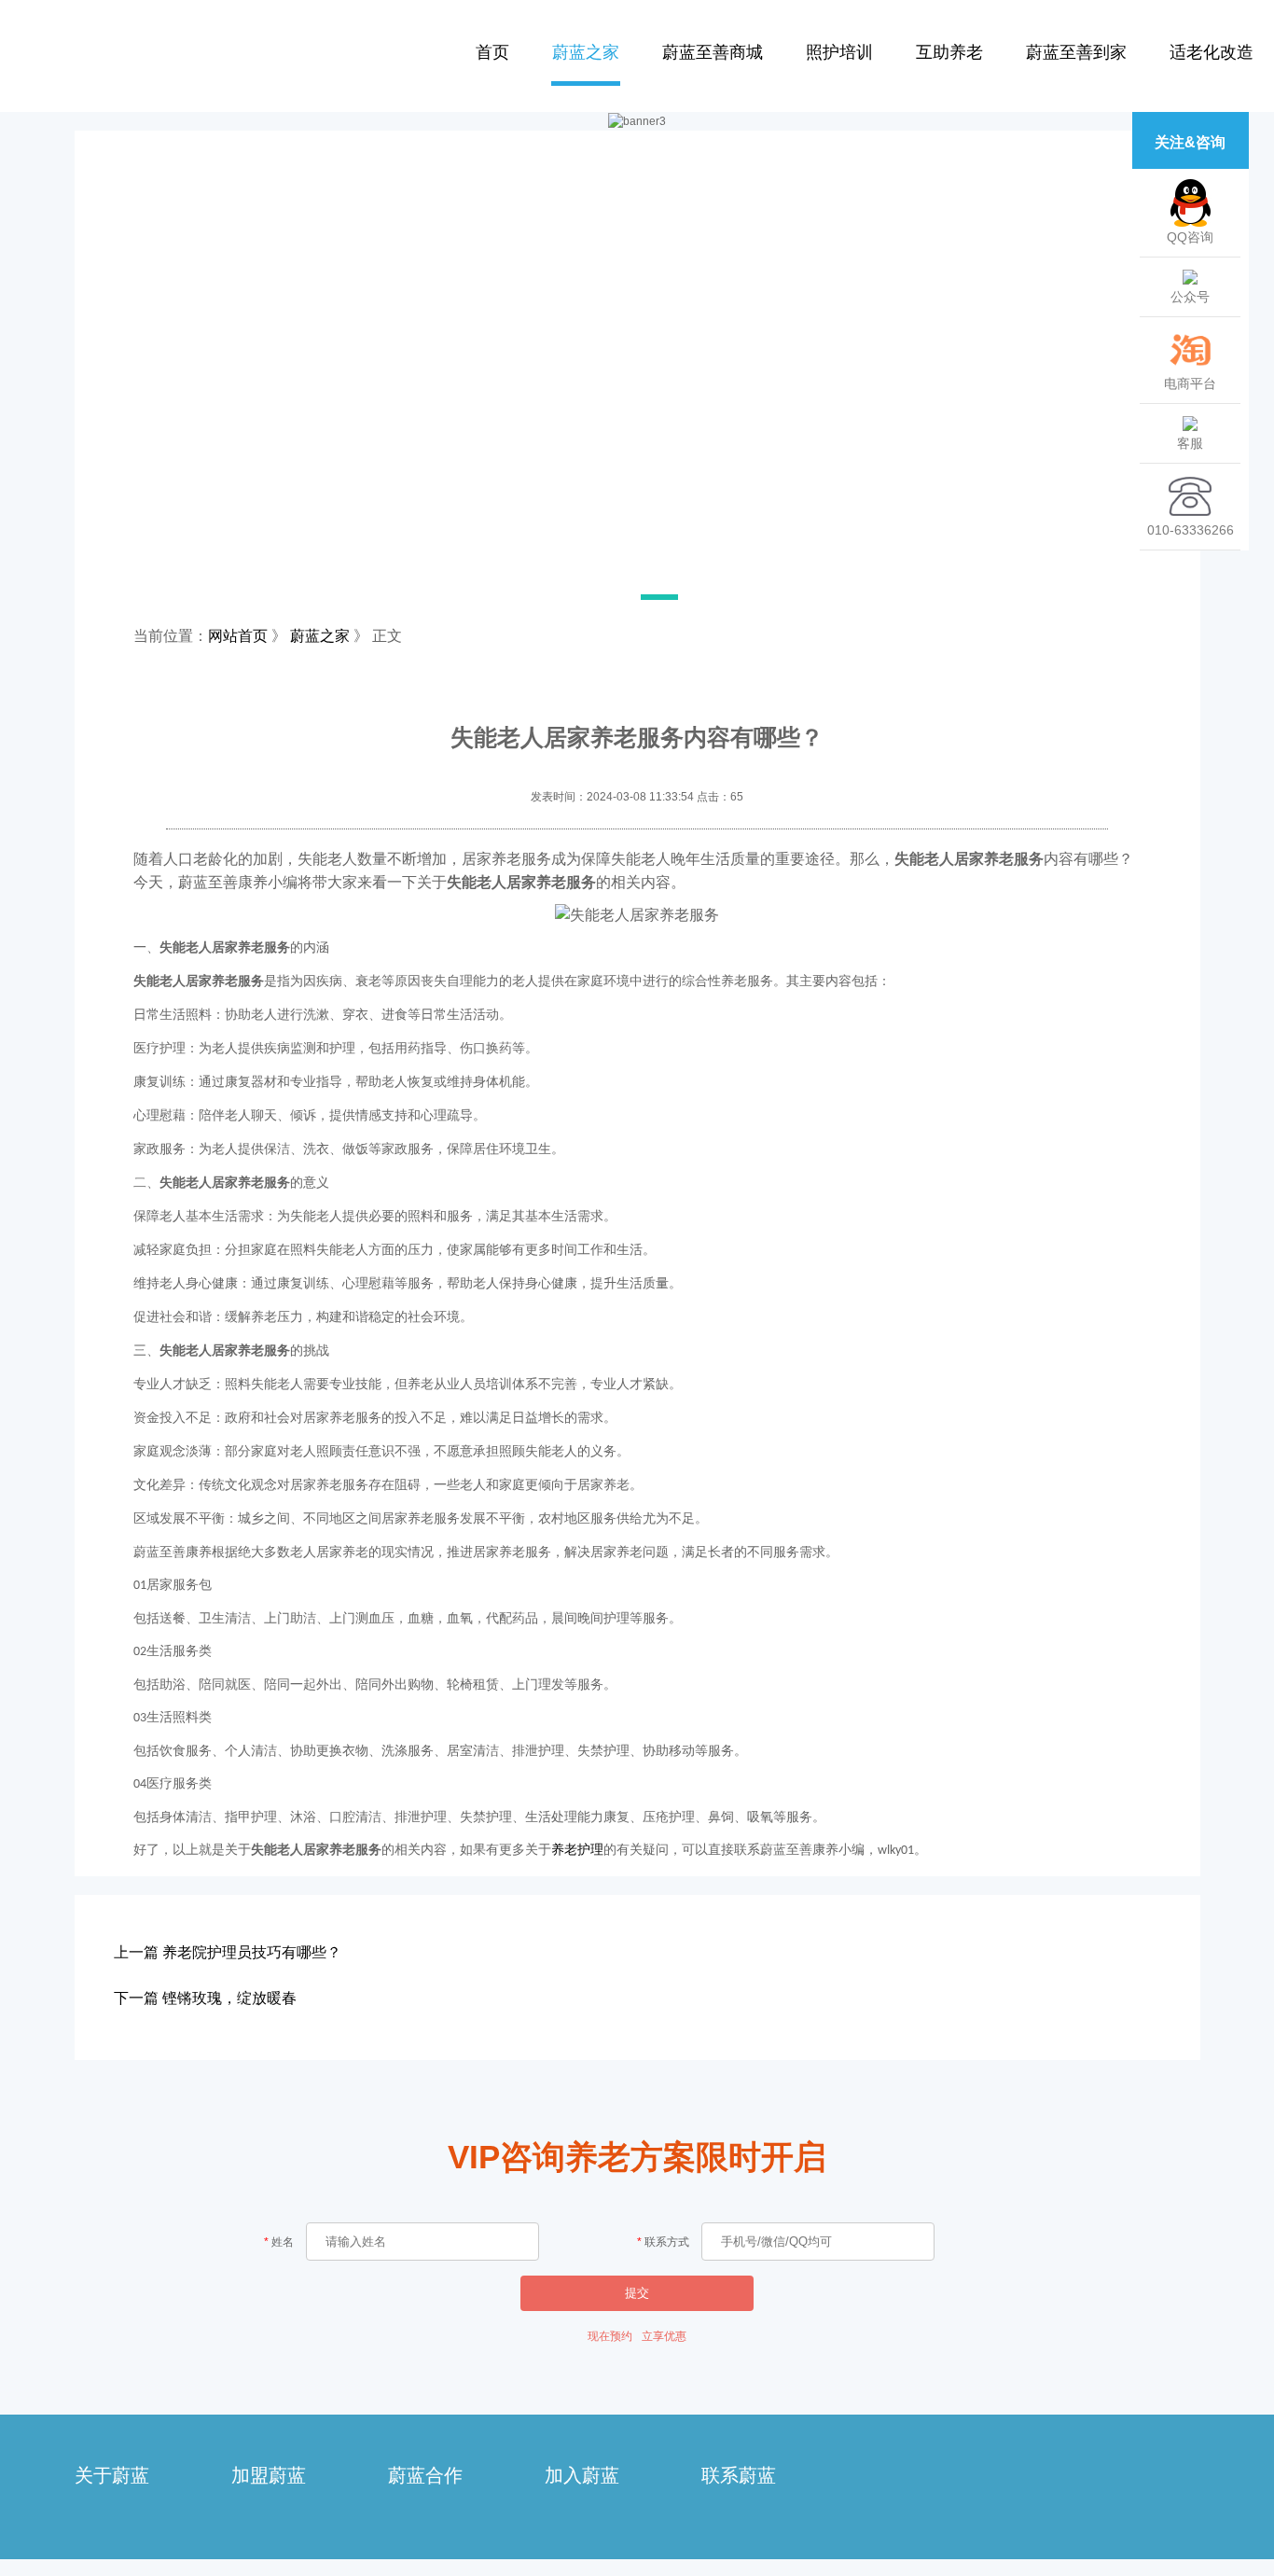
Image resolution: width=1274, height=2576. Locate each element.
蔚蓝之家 (586, 52)
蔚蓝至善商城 (713, 52)
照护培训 (839, 52)
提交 (637, 2293)
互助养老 (949, 52)
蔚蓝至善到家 (1076, 52)
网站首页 (238, 636)
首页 (492, 52)
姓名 (283, 2242)
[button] (525, 597)
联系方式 (667, 2242)
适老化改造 (1212, 52)
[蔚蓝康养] (191, 50)
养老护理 (577, 1850)
